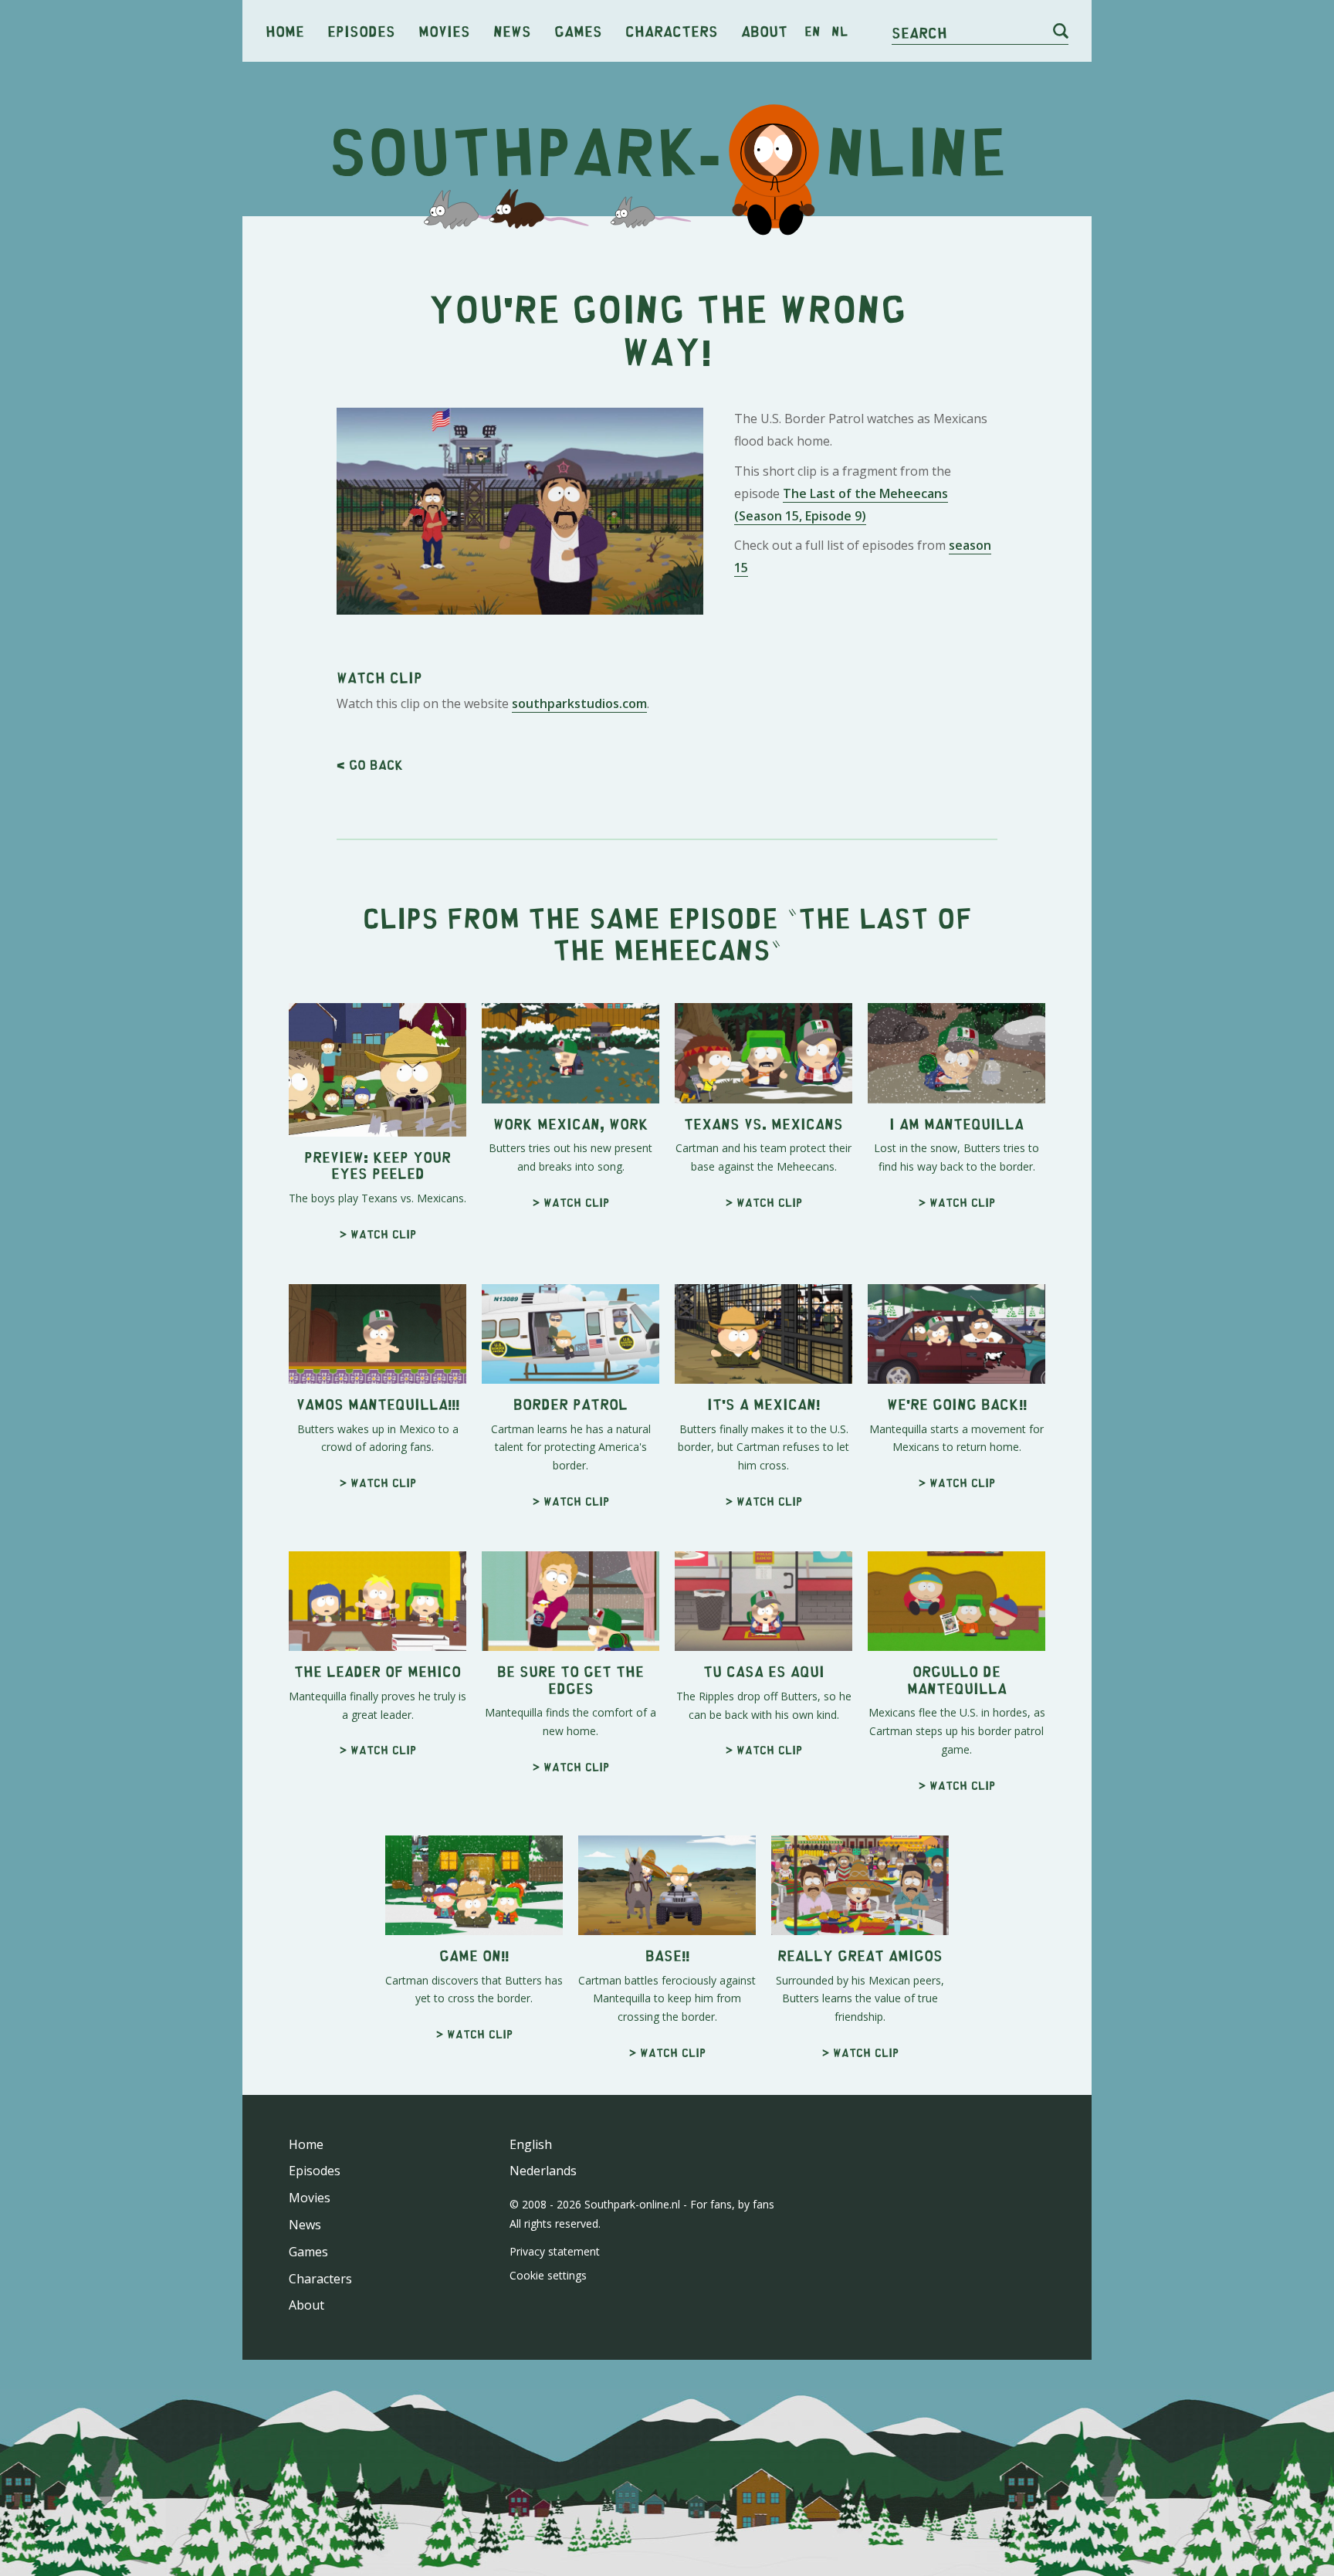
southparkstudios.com (579, 703)
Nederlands (543, 2171)
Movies (444, 31)
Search (919, 32)
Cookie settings (548, 2275)
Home (285, 31)
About (764, 31)
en (813, 31)
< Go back (370, 764)
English (531, 2144)
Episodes (361, 31)
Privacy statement (555, 2251)
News (512, 31)
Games (578, 31)
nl (840, 31)
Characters (672, 31)
